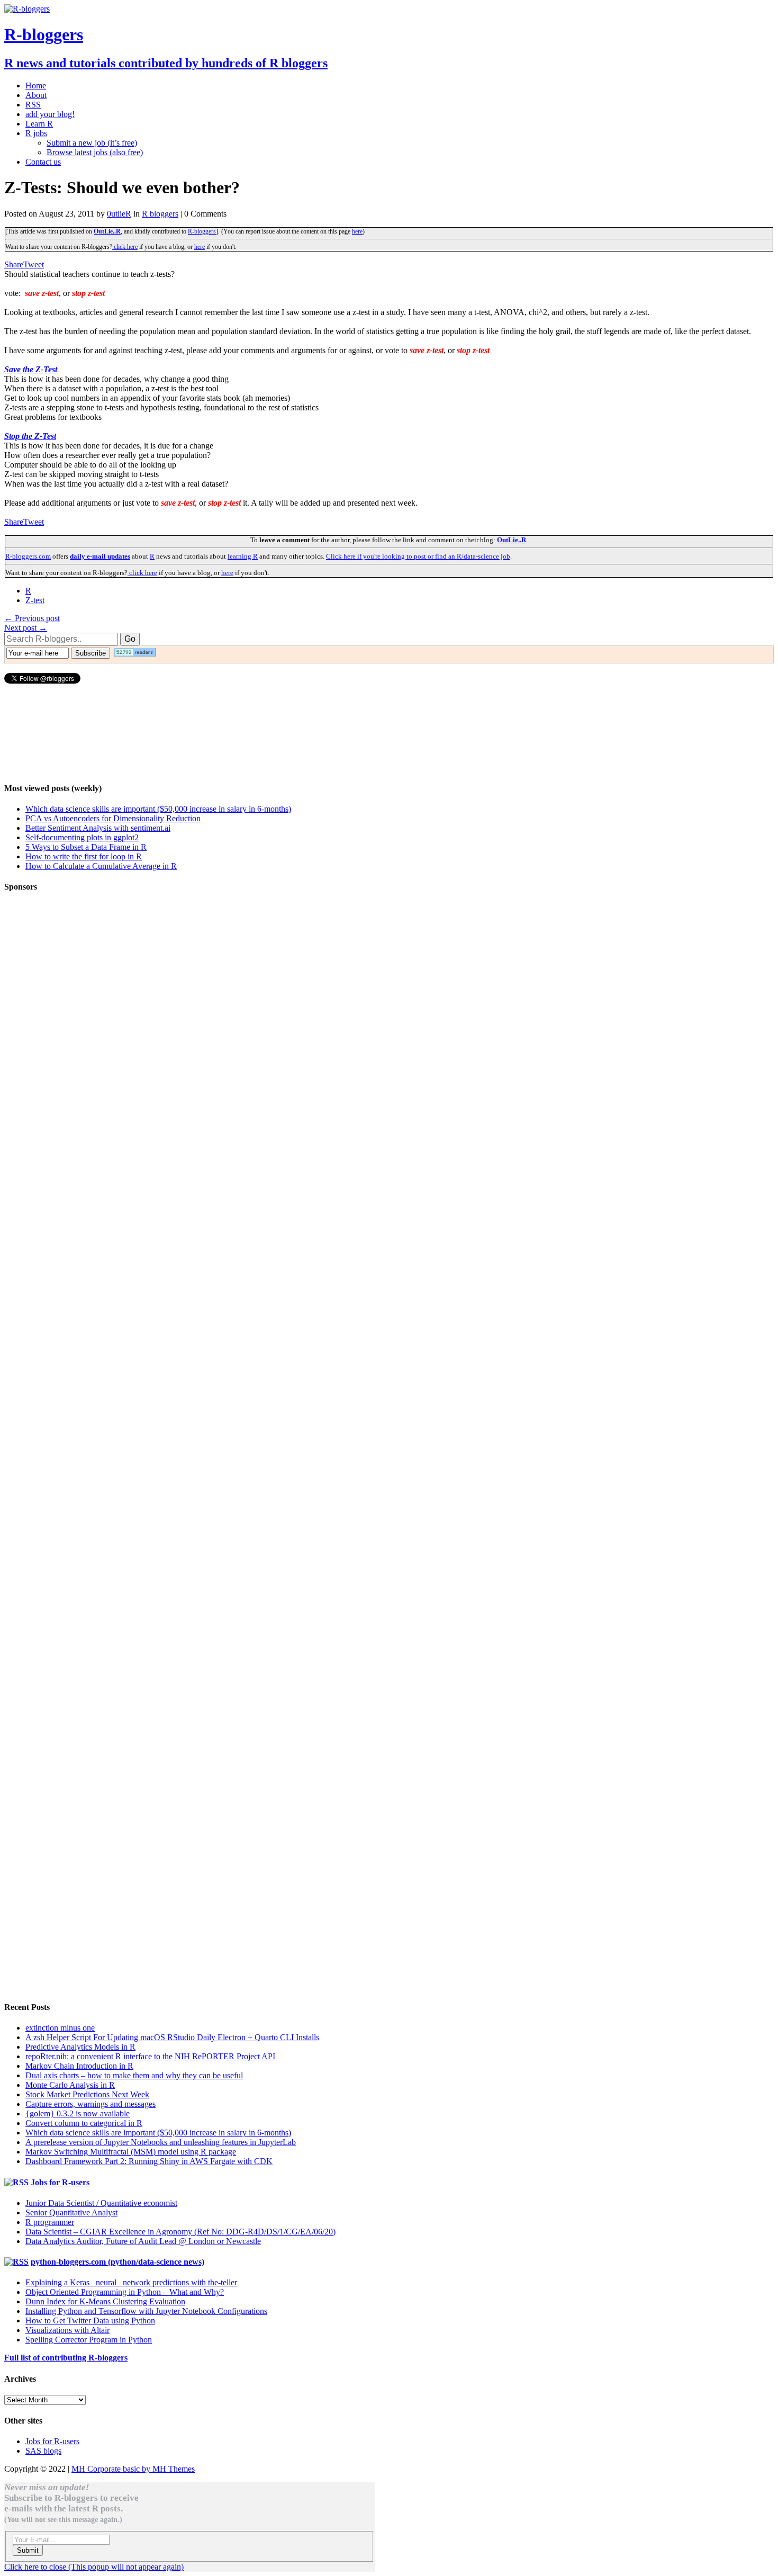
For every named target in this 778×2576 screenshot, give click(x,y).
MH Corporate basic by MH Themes (133, 2469)
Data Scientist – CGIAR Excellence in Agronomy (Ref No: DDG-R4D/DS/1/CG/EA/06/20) (180, 2232)
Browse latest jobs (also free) (95, 152)
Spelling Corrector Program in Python (89, 2340)
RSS (33, 105)
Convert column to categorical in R (84, 2123)
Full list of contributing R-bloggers (66, 2358)
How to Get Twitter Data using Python (90, 2321)
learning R (243, 556)
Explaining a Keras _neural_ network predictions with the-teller (131, 2282)
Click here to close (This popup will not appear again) (94, 2567)
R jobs (36, 133)
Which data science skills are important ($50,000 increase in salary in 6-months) (158, 809)
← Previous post (32, 618)
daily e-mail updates (100, 556)
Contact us (43, 162)
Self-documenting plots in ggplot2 (82, 837)
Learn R (39, 124)
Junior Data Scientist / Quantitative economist (101, 2203)
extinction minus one (60, 2028)
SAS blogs (43, 2451)
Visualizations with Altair (67, 2330)
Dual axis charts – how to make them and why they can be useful (134, 2075)
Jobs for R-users (60, 2182)
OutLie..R (107, 231)
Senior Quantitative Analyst (71, 2213)
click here (125, 247)
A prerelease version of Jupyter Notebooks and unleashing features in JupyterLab (161, 2142)
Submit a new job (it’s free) (92, 143)
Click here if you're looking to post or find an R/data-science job (418, 556)
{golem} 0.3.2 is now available (78, 2113)
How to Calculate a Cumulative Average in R (101, 866)
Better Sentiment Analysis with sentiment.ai (98, 828)
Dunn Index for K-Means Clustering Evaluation (105, 2301)
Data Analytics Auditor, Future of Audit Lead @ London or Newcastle (143, 2241)
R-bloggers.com (28, 556)
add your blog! (50, 114)
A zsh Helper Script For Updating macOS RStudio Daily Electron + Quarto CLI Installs (172, 2037)
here (357, 231)
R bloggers (160, 214)
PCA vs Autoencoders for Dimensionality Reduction (113, 818)
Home (36, 86)
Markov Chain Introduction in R (79, 2066)
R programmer (50, 2222)
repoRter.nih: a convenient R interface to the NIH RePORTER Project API (150, 2056)
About (36, 95)
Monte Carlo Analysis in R (70, 2085)
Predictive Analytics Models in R (80, 2047)
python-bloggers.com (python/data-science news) (117, 2262)
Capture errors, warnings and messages (91, 2104)
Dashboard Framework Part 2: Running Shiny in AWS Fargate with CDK (149, 2161)
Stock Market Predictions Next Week (87, 2094)
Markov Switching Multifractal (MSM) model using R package (131, 2152)
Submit (28, 2550)
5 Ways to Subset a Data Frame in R (86, 847)
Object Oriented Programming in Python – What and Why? (125, 2292)
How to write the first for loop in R (84, 856)
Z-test (35, 600)
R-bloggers (202, 231)
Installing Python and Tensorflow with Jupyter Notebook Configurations (146, 2311)
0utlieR (119, 214)
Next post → (26, 628)
